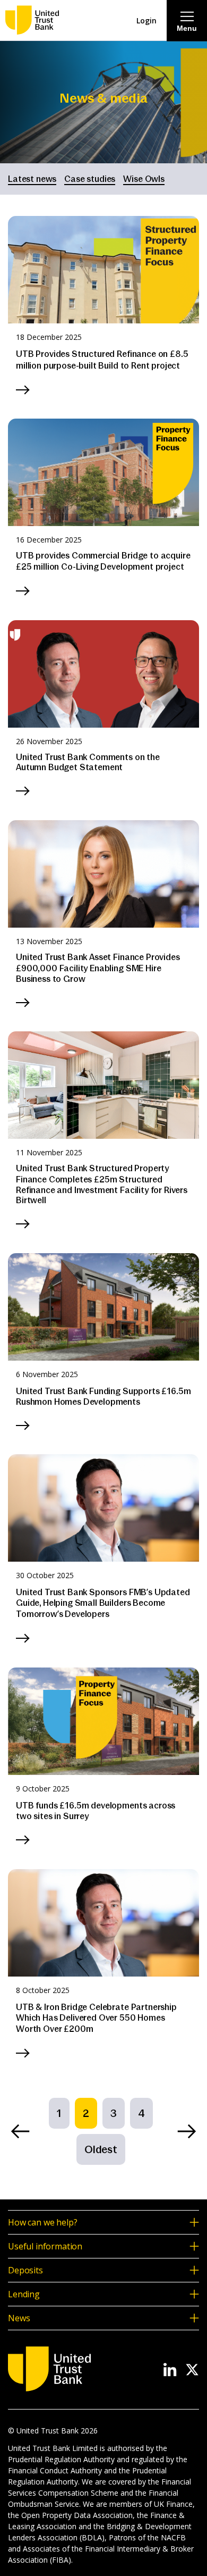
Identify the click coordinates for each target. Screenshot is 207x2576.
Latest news (32, 179)
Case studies (90, 179)
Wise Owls (144, 179)
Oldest (101, 2149)
